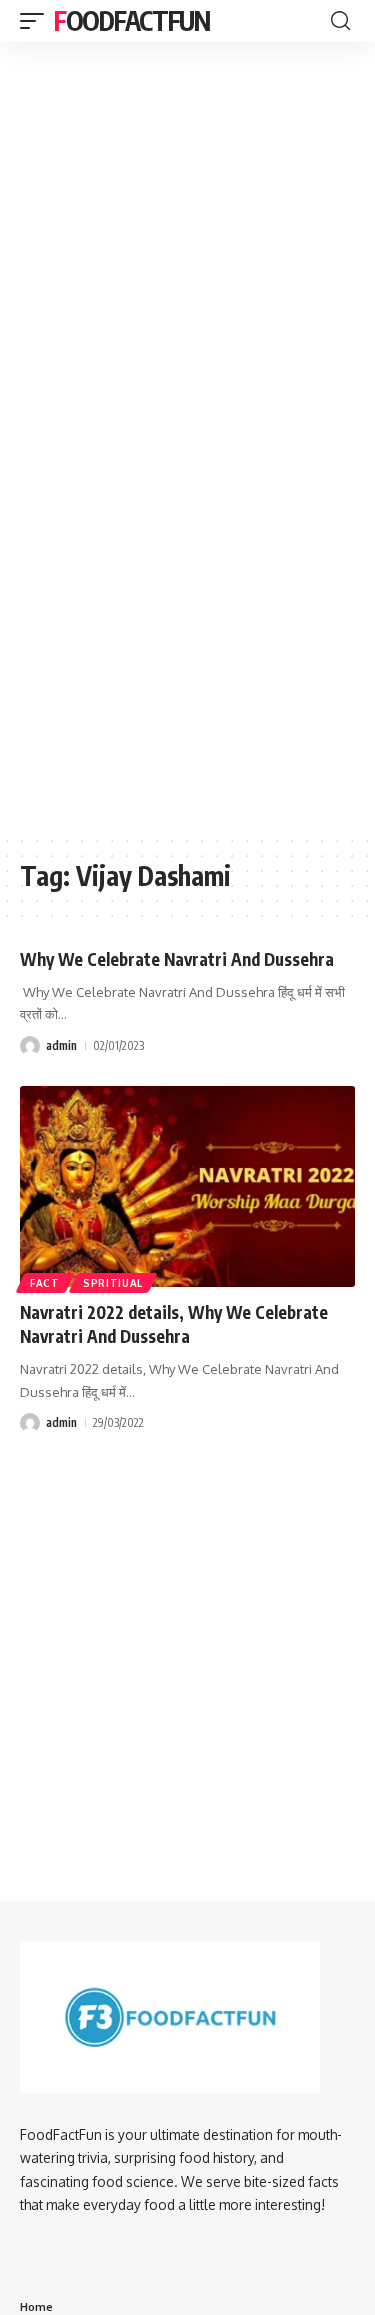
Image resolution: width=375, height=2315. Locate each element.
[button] (37, 21)
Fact (45, 1283)
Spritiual (113, 1283)
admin (61, 1045)
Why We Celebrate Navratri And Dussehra (177, 959)
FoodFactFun (132, 20)
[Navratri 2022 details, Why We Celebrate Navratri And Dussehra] (187, 1186)
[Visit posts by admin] (30, 1046)
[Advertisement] (187, 166)
